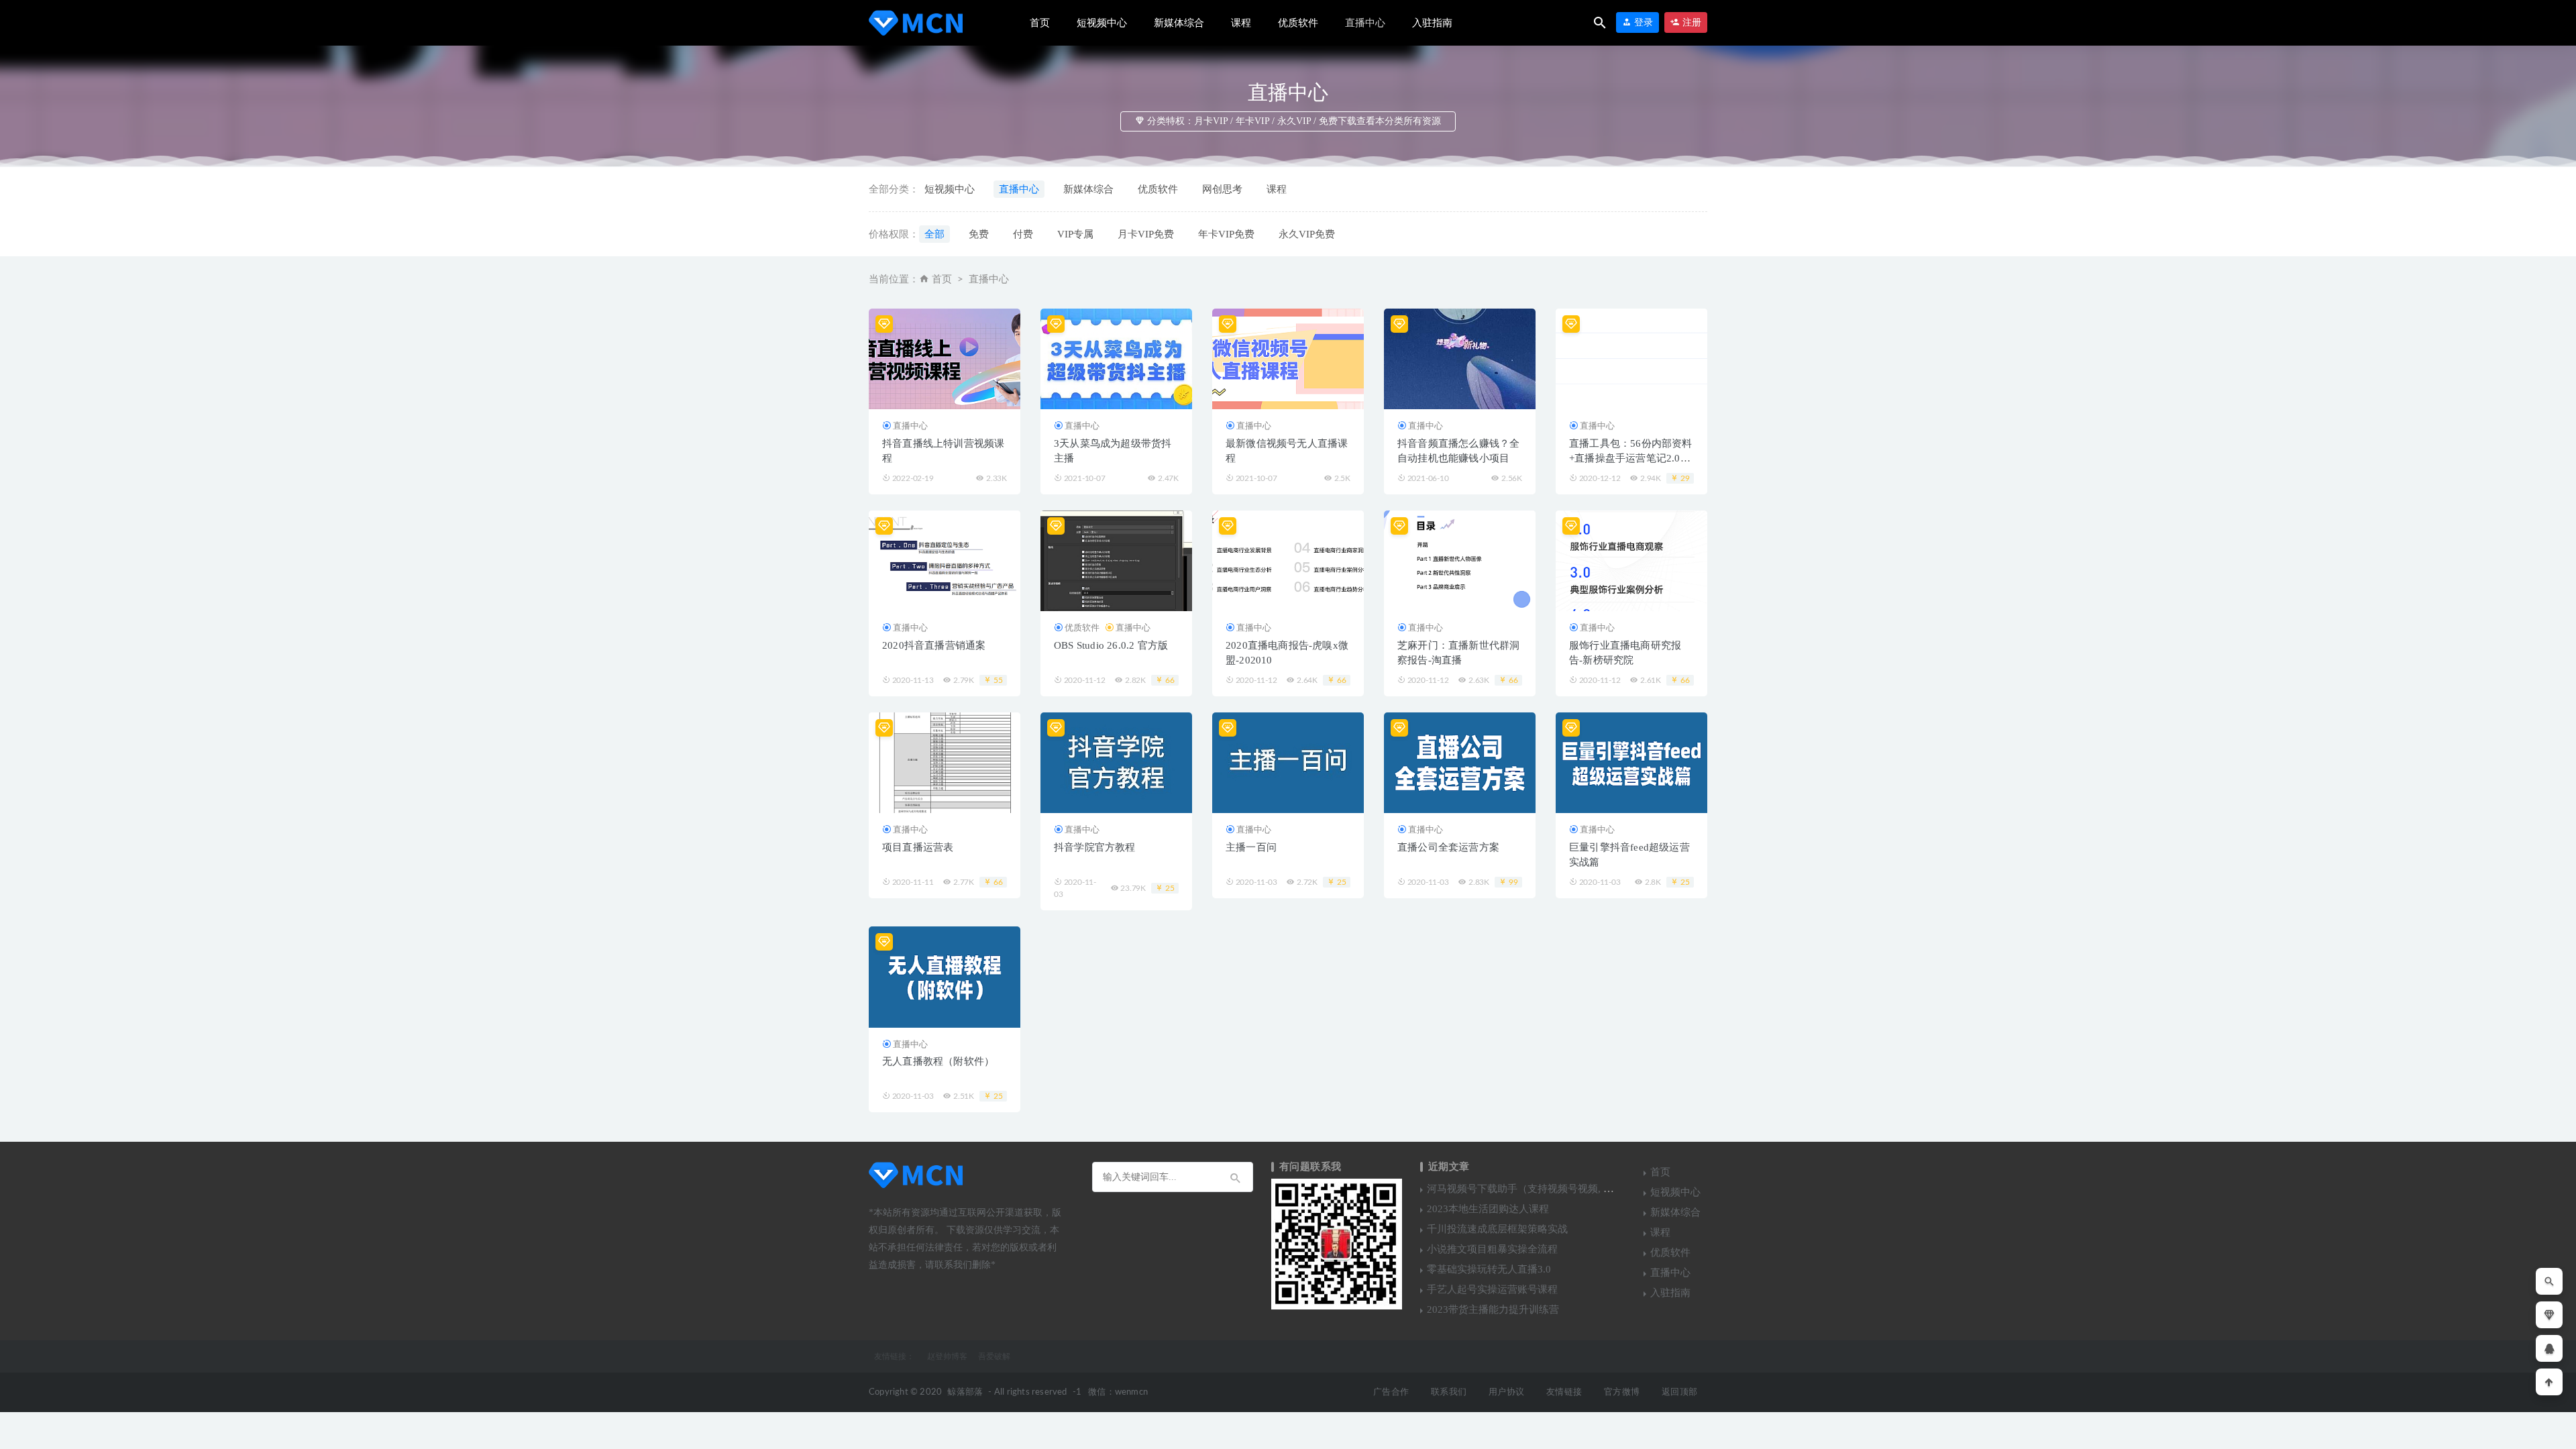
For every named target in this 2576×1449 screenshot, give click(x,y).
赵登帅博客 (947, 1356)
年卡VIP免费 (1226, 234)
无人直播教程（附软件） (938, 1061)
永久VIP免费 (1307, 234)
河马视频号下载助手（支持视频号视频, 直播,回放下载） (1552, 1189)
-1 (1077, 1392)
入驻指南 (1432, 23)
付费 (1023, 234)
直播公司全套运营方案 (1448, 847)
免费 (979, 234)
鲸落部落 (965, 1392)
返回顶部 (1679, 1392)
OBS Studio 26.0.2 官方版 (1111, 645)
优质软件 (1298, 23)
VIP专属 (1075, 234)
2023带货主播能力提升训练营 (1493, 1309)
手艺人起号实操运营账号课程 (1492, 1289)
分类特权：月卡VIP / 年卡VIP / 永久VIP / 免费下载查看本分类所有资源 (1293, 121)
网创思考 (1222, 189)
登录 (1642, 22)
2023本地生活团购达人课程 (1488, 1209)
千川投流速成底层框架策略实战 (1497, 1229)
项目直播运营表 (918, 847)
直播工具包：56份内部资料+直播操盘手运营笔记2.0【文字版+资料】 (1631, 458)
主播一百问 (1251, 847)
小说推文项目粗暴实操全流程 (1492, 1249)
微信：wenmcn (1118, 1392)
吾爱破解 (994, 1356)
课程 (1241, 23)
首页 (1040, 23)
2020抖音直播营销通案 (934, 645)
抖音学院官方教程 (1095, 847)
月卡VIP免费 (1146, 234)
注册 (1690, 22)
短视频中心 (1102, 23)
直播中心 (1365, 23)
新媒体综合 (1179, 23)
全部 (934, 234)
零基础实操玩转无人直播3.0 (1489, 1269)
